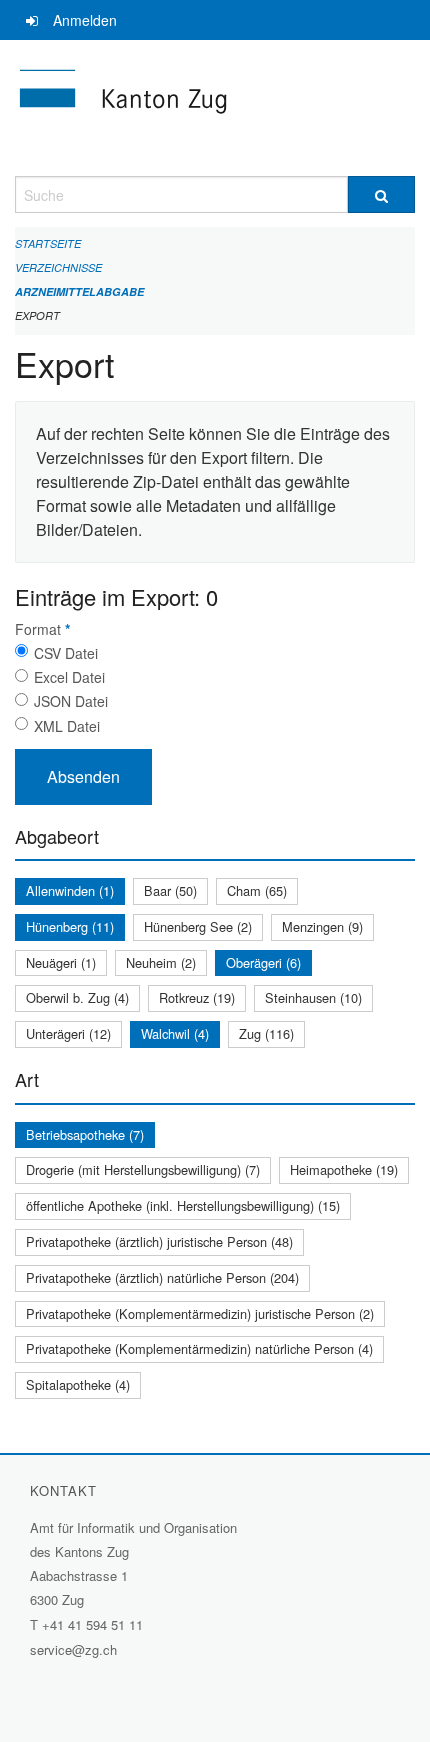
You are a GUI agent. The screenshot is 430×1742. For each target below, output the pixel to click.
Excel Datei (69, 677)
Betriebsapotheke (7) (85, 1134)
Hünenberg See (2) (198, 926)
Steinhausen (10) (313, 997)
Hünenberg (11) (70, 926)
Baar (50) (170, 890)
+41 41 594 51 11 (92, 1624)
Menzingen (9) (322, 926)
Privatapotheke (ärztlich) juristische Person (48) (159, 1241)
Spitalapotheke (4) (78, 1384)
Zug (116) (266, 1033)
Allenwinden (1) (70, 890)
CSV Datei (66, 653)
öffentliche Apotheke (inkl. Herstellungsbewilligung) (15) (183, 1205)
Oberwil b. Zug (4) (77, 997)
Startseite (48, 243)
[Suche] (381, 194)
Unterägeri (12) (68, 1033)
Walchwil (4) (175, 1033)
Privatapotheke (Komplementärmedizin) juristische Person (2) (200, 1313)
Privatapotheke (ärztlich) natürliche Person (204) (162, 1277)
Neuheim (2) (161, 962)
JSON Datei (71, 701)
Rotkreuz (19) (197, 997)
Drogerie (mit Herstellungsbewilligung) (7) (143, 1169)
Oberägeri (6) (263, 962)
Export (37, 315)
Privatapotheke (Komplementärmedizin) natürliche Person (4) (199, 1348)
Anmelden (85, 20)
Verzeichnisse (58, 267)
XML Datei (67, 726)
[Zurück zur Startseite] (215, 108)
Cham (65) (257, 890)
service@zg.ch (73, 1649)
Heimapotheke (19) (344, 1169)
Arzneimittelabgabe (79, 291)
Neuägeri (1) (61, 962)
